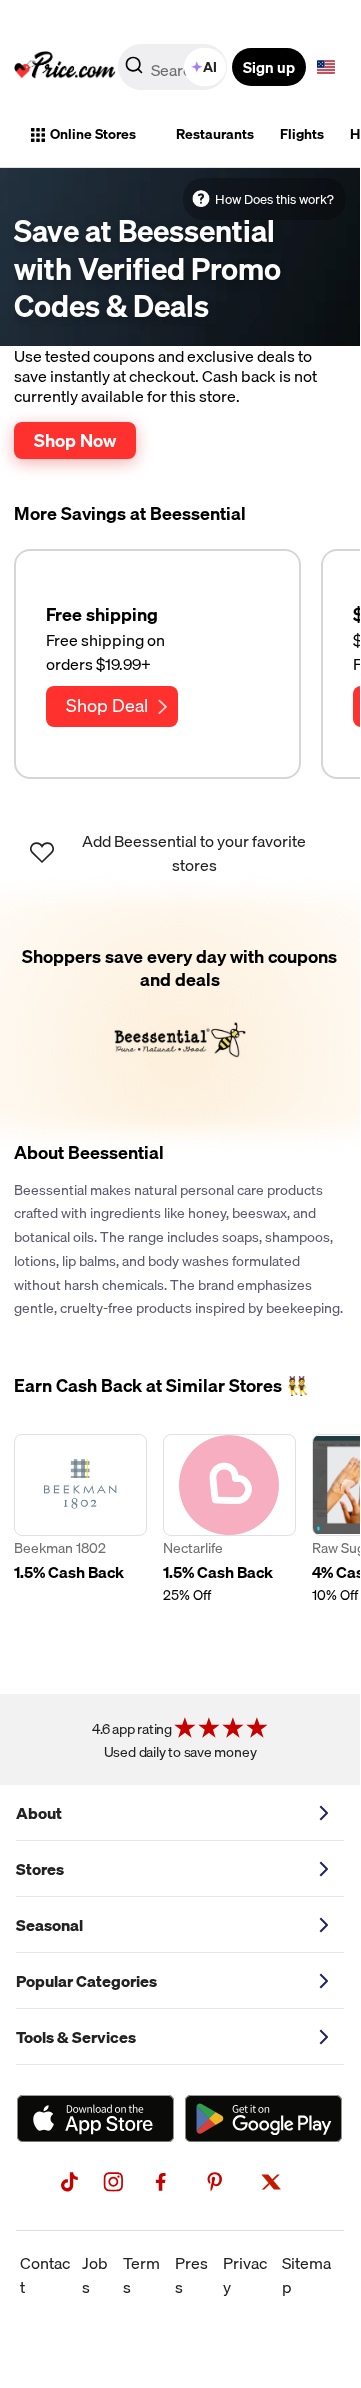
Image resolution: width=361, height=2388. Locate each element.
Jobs (95, 2275)
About (39, 1813)
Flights (302, 134)
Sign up (269, 67)
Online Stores (93, 134)
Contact (45, 2275)
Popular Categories (86, 1981)
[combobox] (174, 67)
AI (210, 67)
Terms (141, 2275)
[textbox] (326, 67)
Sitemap (306, 2275)
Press (191, 2275)
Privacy (245, 2275)
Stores (40, 1869)
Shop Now (75, 440)
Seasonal (49, 1925)
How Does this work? (274, 199)
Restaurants (215, 134)
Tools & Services (76, 2037)
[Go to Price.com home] (65, 67)
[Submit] (134, 71)
